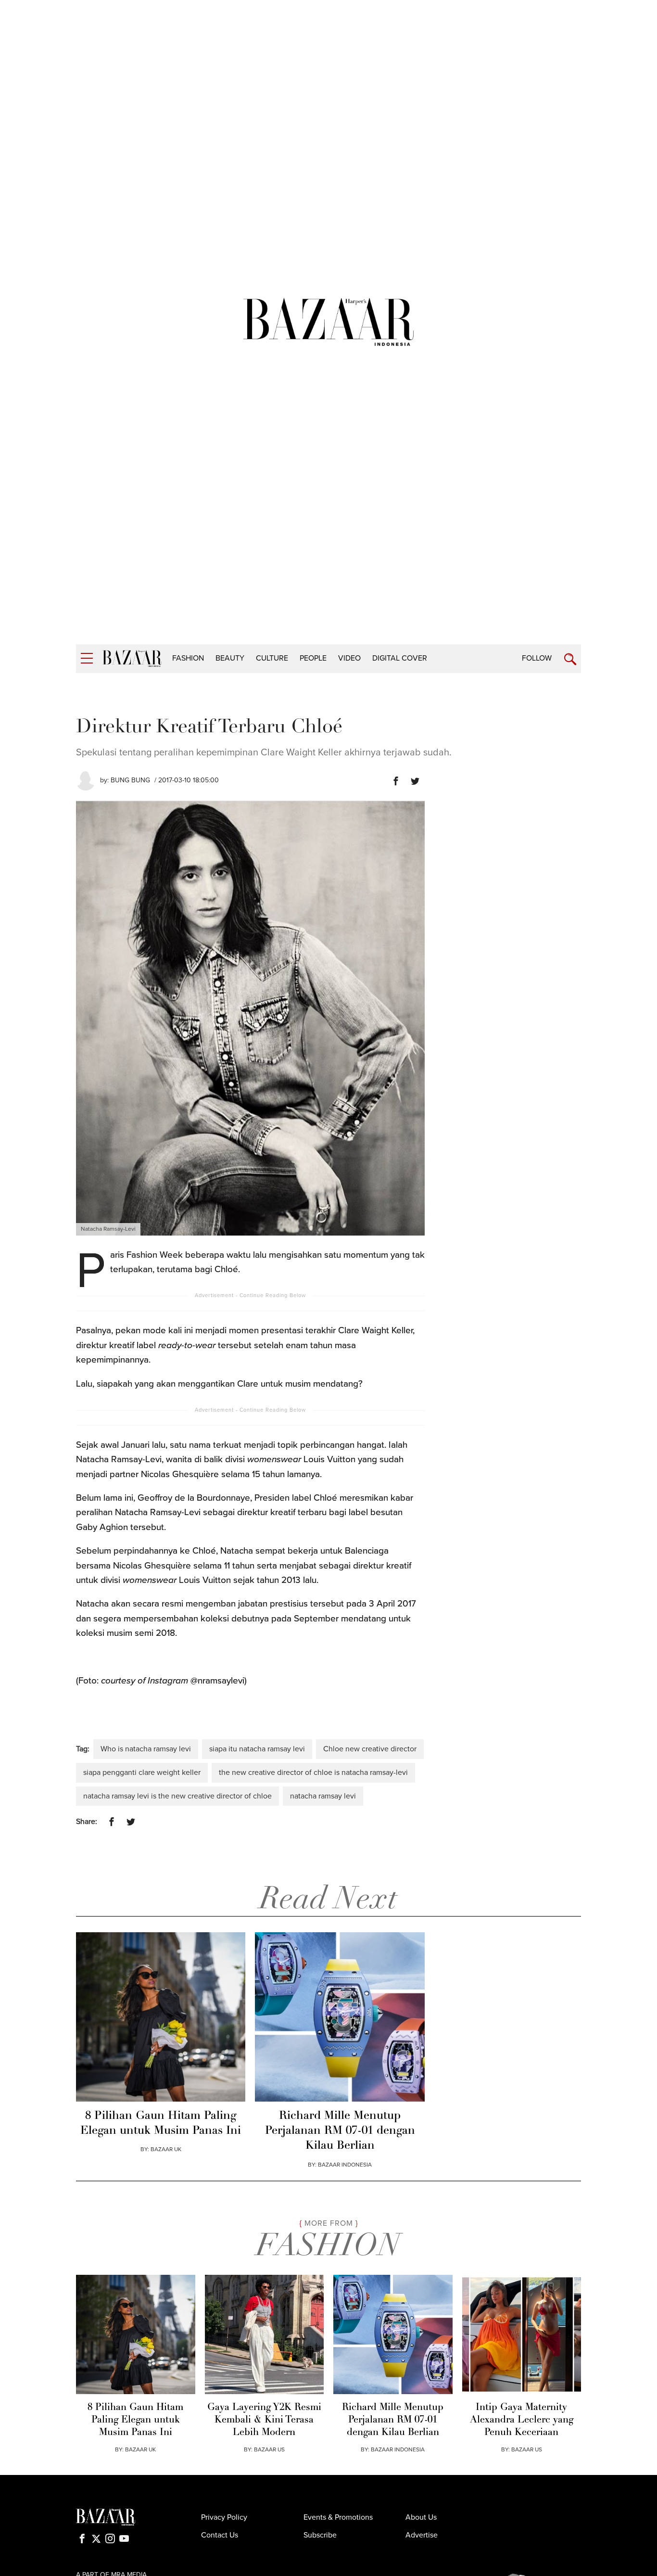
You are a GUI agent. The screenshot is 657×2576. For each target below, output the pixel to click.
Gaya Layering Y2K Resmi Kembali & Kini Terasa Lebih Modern (264, 2420)
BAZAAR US (269, 2449)
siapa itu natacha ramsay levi (257, 1749)
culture (272, 658)
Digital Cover (400, 658)
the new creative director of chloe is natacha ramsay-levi (313, 1773)
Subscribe (320, 2535)
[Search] (570, 659)
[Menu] (87, 658)
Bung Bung (130, 780)
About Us (421, 2517)
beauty (230, 658)
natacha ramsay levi (323, 1796)
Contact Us (220, 2535)
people (313, 658)
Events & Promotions (338, 2517)
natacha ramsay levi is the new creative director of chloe (177, 1796)
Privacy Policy (224, 2517)
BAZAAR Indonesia (345, 2165)
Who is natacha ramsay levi (146, 1749)
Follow (537, 658)
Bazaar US (527, 2449)
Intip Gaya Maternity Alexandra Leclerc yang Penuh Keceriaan (522, 2420)
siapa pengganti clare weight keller (142, 1773)
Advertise (422, 2535)
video (349, 658)
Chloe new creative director (370, 1749)
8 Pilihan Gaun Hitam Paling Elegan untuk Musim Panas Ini (161, 2123)
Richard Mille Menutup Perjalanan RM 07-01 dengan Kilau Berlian (340, 2131)
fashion (188, 658)
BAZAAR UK (166, 2149)
